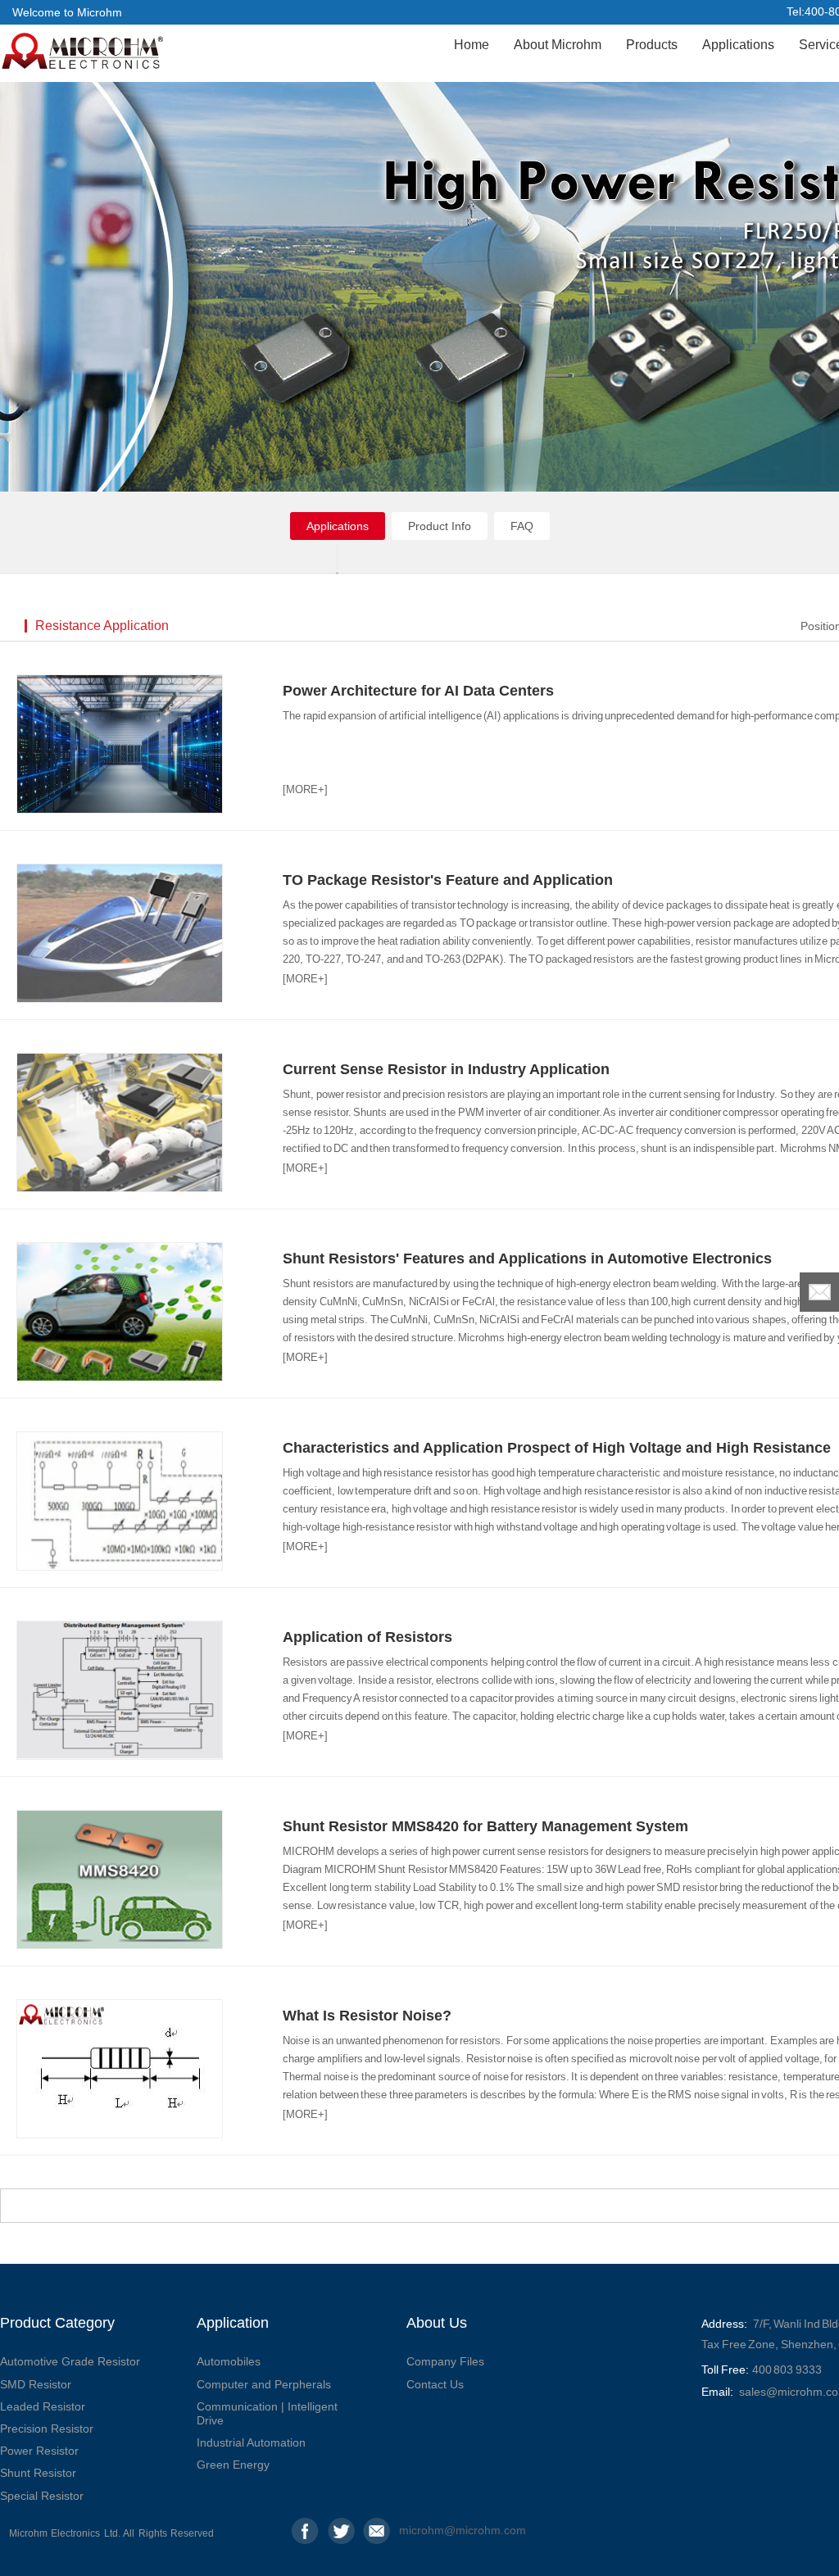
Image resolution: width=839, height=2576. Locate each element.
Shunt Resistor (38, 2473)
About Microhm (558, 45)
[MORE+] (305, 789)
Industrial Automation (251, 2442)
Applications (738, 45)
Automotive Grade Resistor (70, 2361)
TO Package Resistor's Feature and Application (448, 880)
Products (652, 45)
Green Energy (233, 2465)
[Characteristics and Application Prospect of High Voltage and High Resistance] (120, 1501)
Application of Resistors (367, 1637)
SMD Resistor (36, 2384)
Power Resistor (39, 2451)
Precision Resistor (47, 2429)
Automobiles (229, 2361)
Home (472, 45)
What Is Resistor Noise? (367, 2016)
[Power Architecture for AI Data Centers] (120, 744)
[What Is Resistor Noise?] (120, 2069)
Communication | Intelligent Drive (267, 2413)
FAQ (522, 526)
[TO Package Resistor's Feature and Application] (120, 933)
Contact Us (435, 2384)
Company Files (445, 2361)
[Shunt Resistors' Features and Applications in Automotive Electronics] (120, 1312)
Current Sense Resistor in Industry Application (446, 1069)
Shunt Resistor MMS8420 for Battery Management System (485, 1826)
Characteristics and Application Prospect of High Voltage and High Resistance (557, 1448)
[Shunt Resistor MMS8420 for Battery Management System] (120, 1880)
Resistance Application (102, 626)
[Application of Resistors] (120, 1690)
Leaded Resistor (43, 2406)
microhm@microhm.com (413, 2530)
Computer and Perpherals (264, 2384)
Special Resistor (42, 2496)
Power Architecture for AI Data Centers (418, 691)
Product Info (440, 526)
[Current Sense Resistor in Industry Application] (120, 1122)
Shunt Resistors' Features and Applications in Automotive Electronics (527, 1259)
